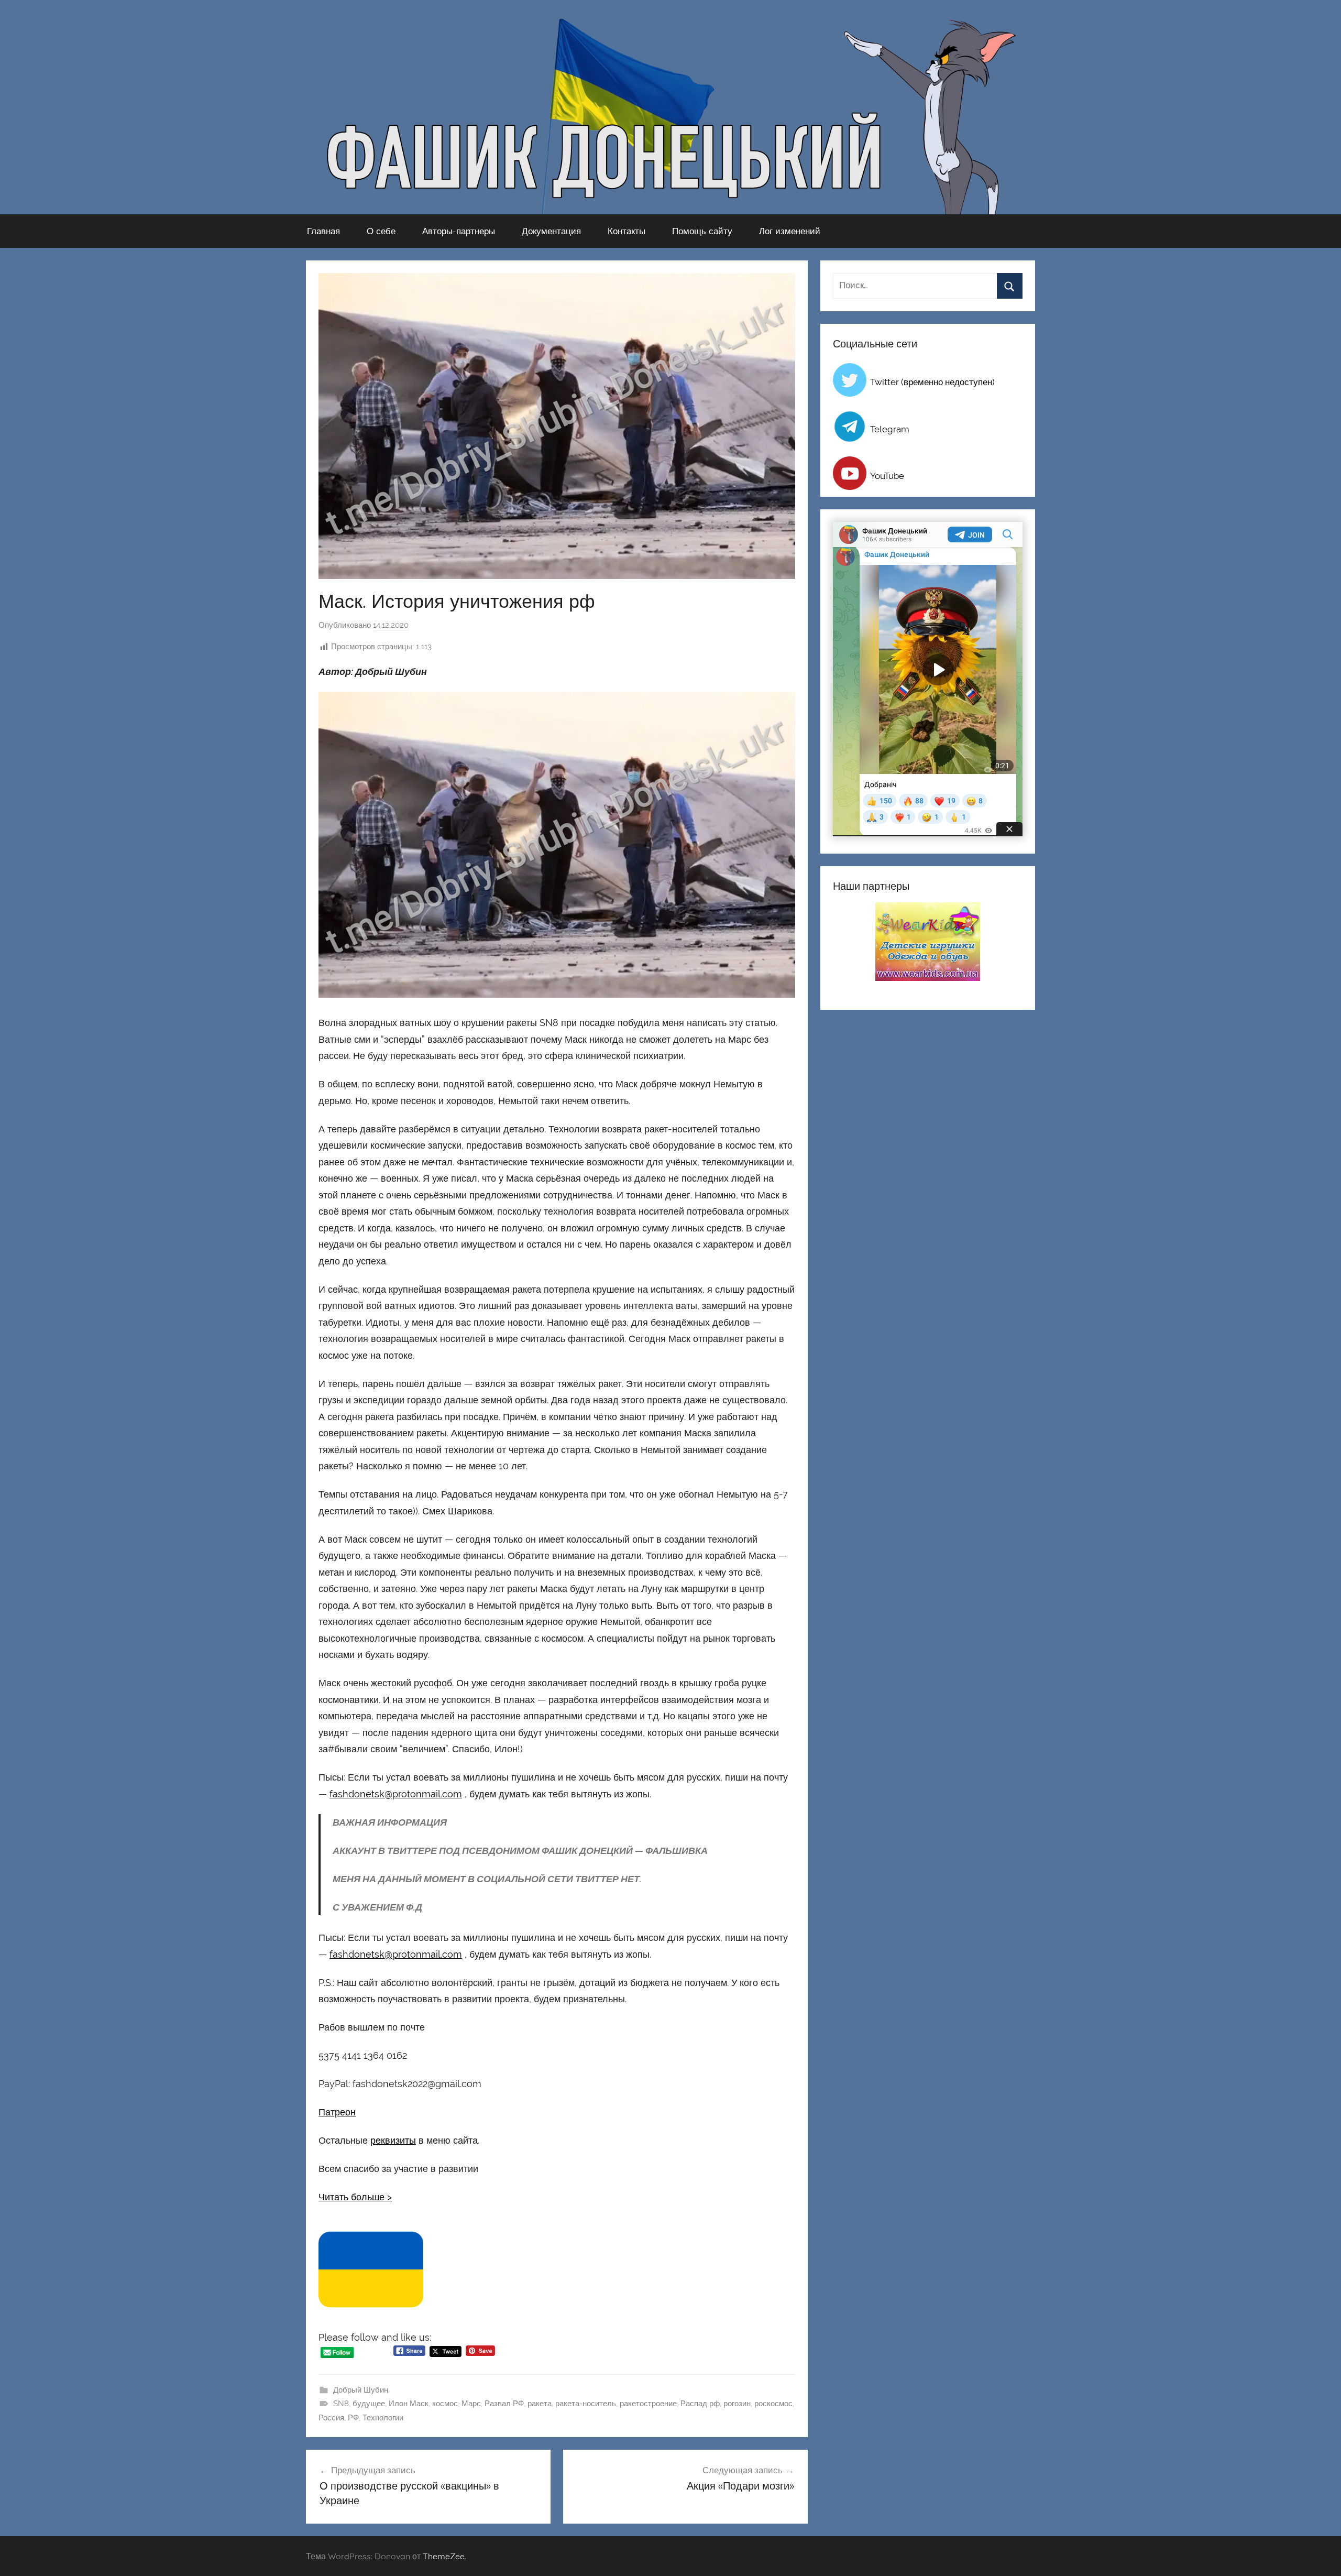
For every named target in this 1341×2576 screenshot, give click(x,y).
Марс (471, 2404)
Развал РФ (504, 2404)
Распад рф (700, 2404)
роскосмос (773, 2404)
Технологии (383, 2418)
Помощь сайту (702, 231)
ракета (540, 2404)
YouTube (887, 476)
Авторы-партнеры (459, 231)
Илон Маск (409, 2404)
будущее (369, 2404)
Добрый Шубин (361, 2390)
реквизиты (393, 2140)
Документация (551, 231)
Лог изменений (790, 231)
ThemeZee (444, 2556)
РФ (353, 2418)
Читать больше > (355, 2197)
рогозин (737, 2404)
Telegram (890, 429)
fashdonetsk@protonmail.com (396, 1794)
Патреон (337, 2112)
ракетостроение (648, 2404)
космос (445, 2404)
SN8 (341, 2404)
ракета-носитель (586, 2404)
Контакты (626, 231)
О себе (381, 231)
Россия (331, 2418)
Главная (323, 231)
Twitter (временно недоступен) (932, 382)
